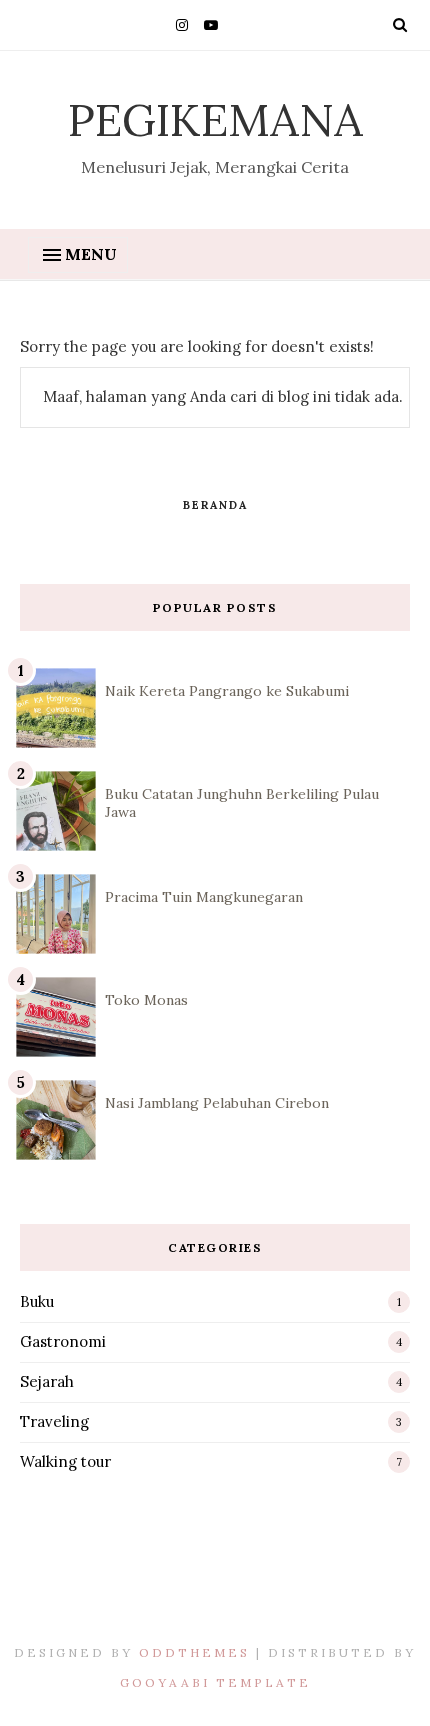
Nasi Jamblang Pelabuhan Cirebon (217, 1103)
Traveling (54, 1421)
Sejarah (47, 1381)
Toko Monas (146, 1000)
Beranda (215, 505)
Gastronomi (63, 1341)
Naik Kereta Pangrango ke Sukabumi (227, 691)
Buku (37, 1301)
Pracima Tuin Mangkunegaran (204, 897)
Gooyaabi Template (215, 1682)
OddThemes (194, 1652)
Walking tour (65, 1461)
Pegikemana (215, 119)
